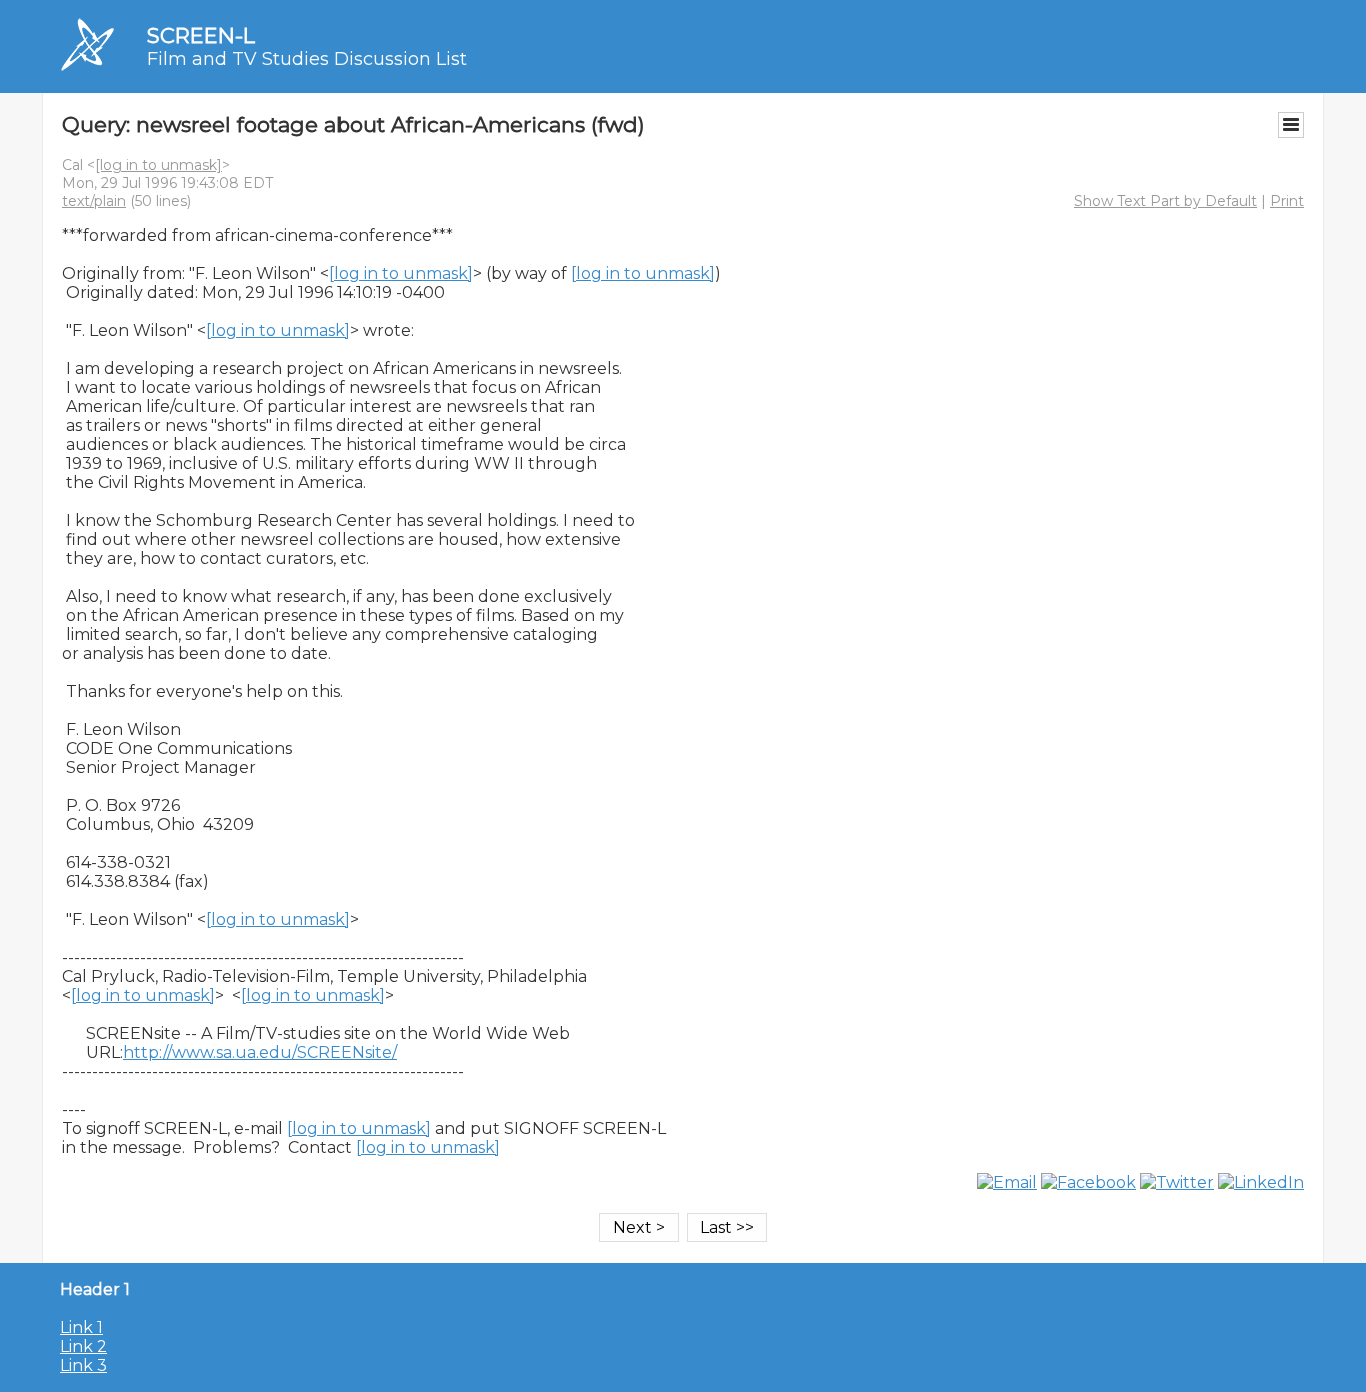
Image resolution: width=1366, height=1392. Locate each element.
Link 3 (83, 1365)
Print (1287, 201)
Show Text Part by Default (1165, 201)
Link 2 (83, 1346)
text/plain (94, 201)
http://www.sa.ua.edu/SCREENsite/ (260, 1052)
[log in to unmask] (158, 165)
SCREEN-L (201, 35)
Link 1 (81, 1327)
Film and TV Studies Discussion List (307, 59)
